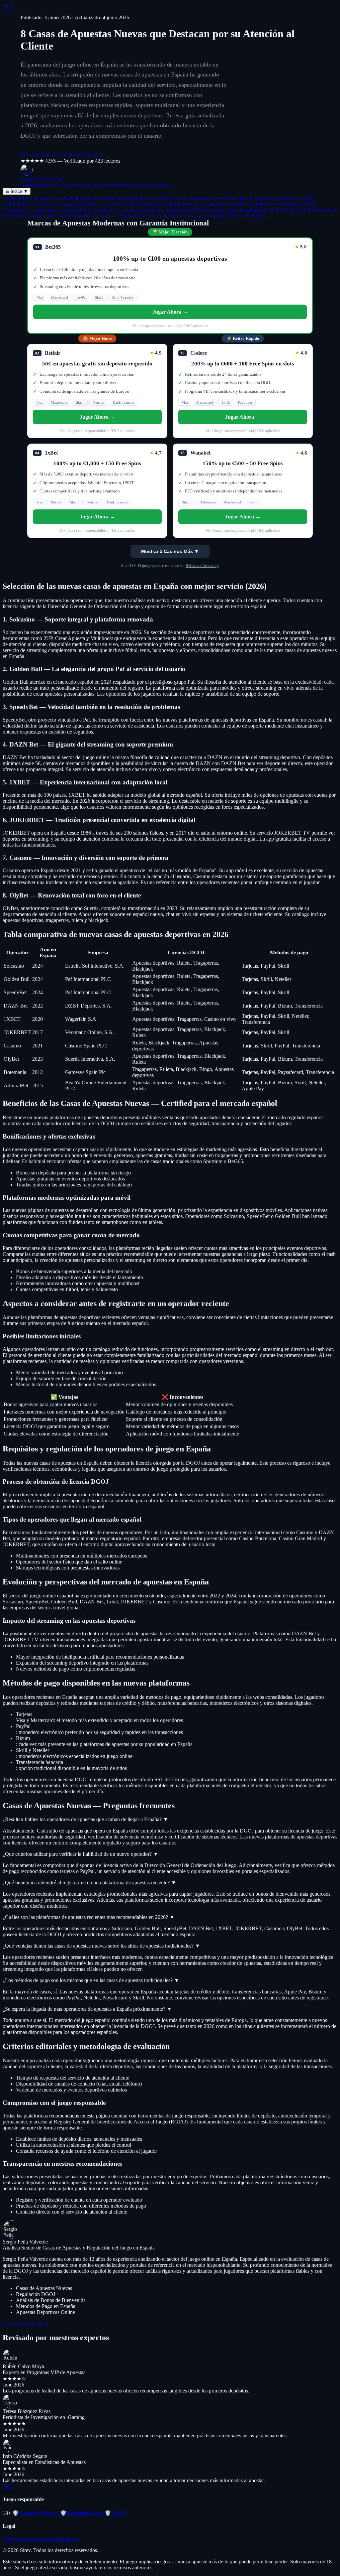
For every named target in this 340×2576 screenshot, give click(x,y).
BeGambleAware (82, 2513)
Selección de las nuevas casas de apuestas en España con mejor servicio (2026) (86, 198)
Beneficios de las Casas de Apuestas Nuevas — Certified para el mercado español (89, 204)
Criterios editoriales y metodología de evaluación (215, 216)
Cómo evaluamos (21, 2539)
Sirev (8, 5)
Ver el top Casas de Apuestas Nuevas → (63, 154)
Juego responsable (60, 2539)
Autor (9, 11)
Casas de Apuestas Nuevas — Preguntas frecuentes (106, 216)
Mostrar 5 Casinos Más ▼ (170, 551)
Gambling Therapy (36, 2513)
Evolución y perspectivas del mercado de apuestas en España (201, 210)
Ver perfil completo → (26, 2323)
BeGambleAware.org (202, 566)
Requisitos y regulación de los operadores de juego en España (69, 210)
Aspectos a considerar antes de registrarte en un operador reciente (247, 204)
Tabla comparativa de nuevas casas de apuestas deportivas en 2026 (243, 198)
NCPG (115, 2513)
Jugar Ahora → (170, 312)
